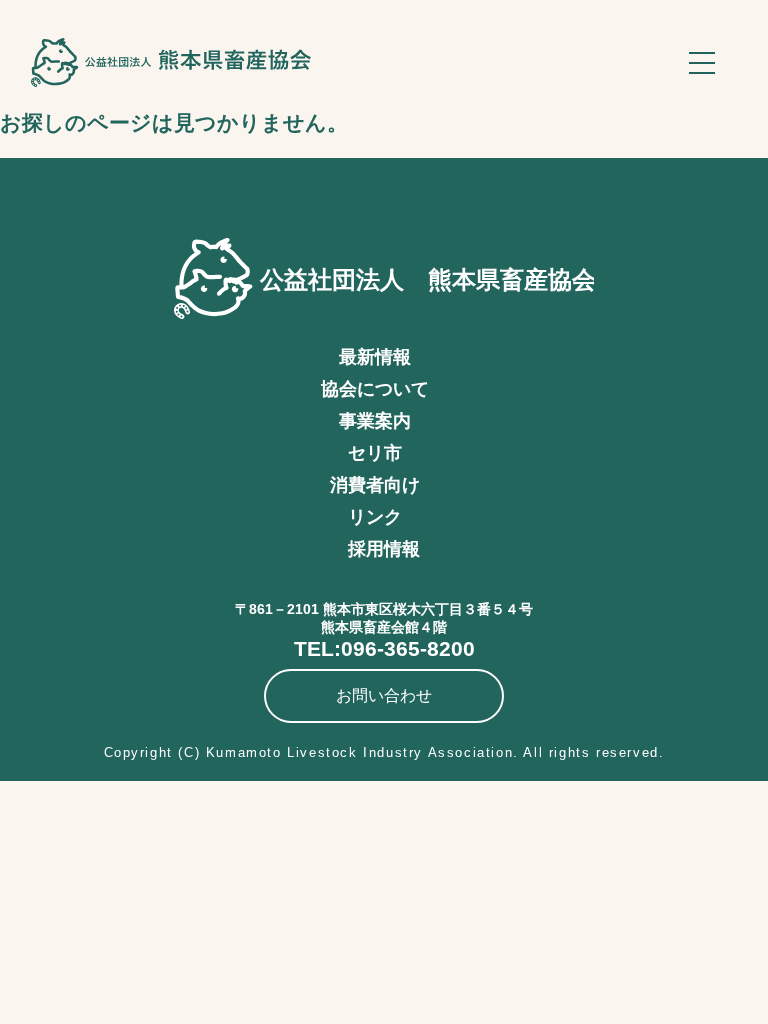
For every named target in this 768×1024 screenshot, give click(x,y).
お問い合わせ (384, 695)
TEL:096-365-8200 (384, 648)
